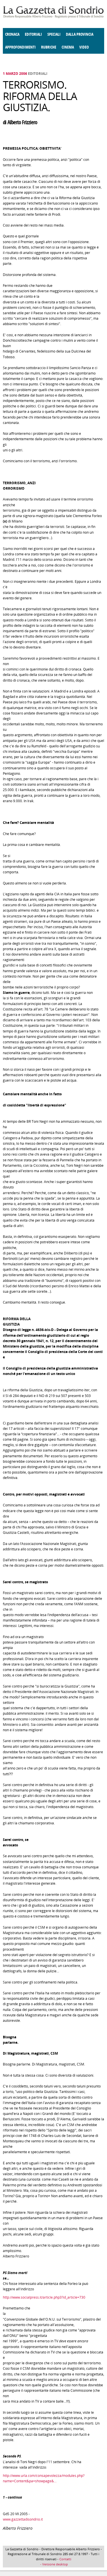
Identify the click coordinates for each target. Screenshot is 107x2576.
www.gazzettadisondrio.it (23, 2519)
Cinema (68, 47)
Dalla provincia (80, 34)
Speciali (54, 34)
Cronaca (12, 34)
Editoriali (33, 34)
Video (84, 47)
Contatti (65, 2559)
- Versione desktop (54, 2564)
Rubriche (49, 47)
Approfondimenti (20, 47)
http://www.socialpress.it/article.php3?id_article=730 (44, 2297)
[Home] (53, 17)
